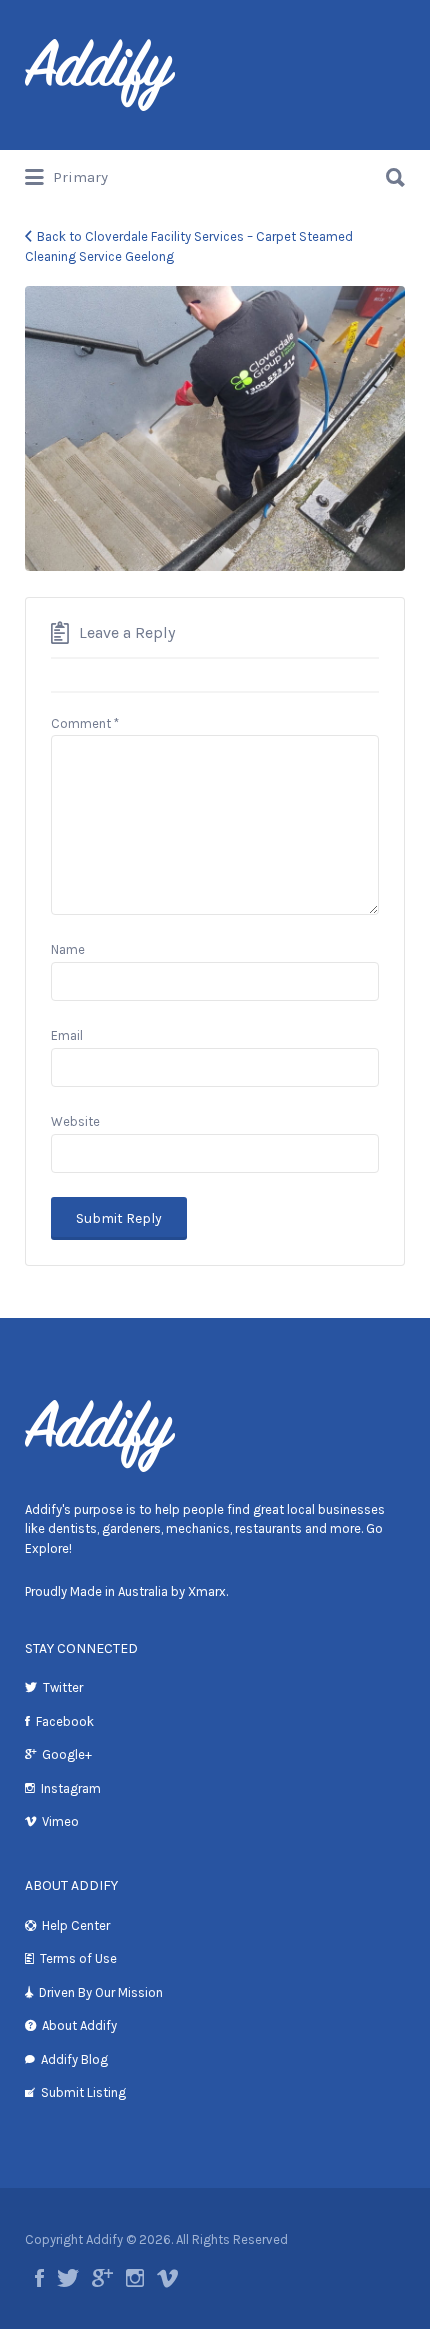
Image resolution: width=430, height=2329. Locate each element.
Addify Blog (74, 2059)
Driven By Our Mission (101, 1992)
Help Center (76, 1925)
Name (68, 949)
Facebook (65, 1721)
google (102, 2278)
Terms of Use (78, 1958)
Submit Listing (83, 2092)
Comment (85, 723)
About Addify (79, 2025)
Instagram (71, 1788)
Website (75, 1121)
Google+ (67, 1754)
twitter (68, 2278)
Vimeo (60, 1821)
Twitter (63, 1687)
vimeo (167, 2278)
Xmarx (207, 1591)
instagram (135, 2278)
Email (67, 1035)
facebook (39, 2278)
